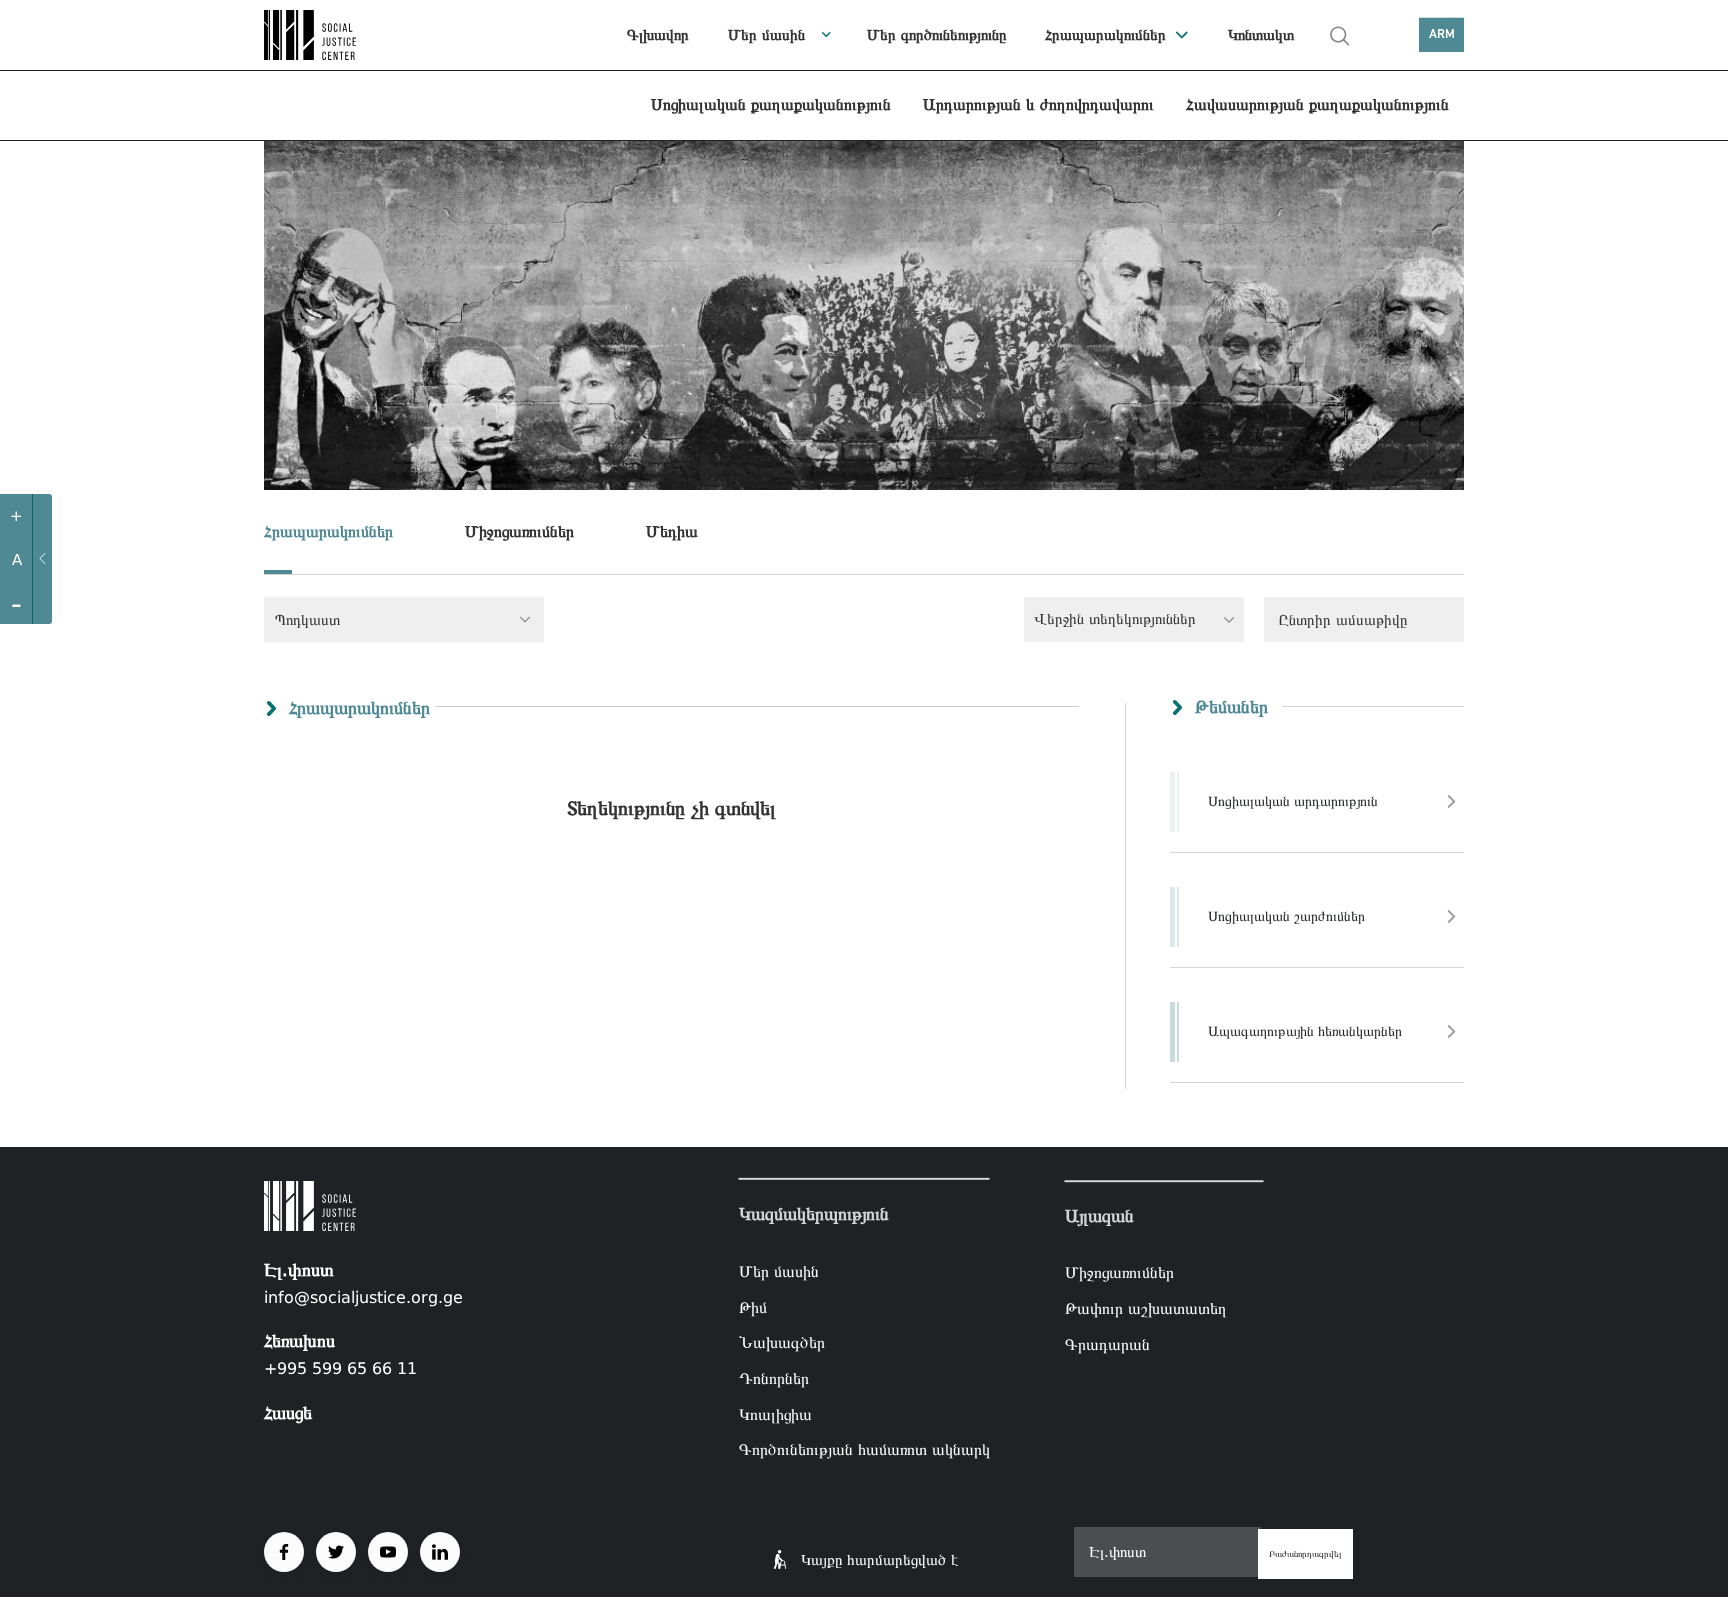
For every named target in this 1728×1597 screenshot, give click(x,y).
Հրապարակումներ (1105, 35)
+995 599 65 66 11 (340, 1368)
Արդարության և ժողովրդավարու (1038, 104)
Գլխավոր (658, 35)
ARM (1442, 34)
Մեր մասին (766, 35)
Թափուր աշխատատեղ (1146, 1308)
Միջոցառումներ (519, 531)
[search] (1340, 36)
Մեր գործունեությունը (936, 35)
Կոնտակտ (1261, 35)
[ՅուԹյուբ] (388, 1552)
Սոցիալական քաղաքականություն (771, 104)
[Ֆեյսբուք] (284, 1552)
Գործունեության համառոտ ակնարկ (864, 1449)
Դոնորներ (774, 1378)
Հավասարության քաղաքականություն (1317, 104)
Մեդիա (672, 531)
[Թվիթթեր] (336, 1552)
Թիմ (753, 1307)
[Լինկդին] (440, 1552)
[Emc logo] (334, 35)
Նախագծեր (782, 1342)
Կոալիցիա (775, 1413)
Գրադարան (1107, 1344)
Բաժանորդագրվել (1305, 1554)
